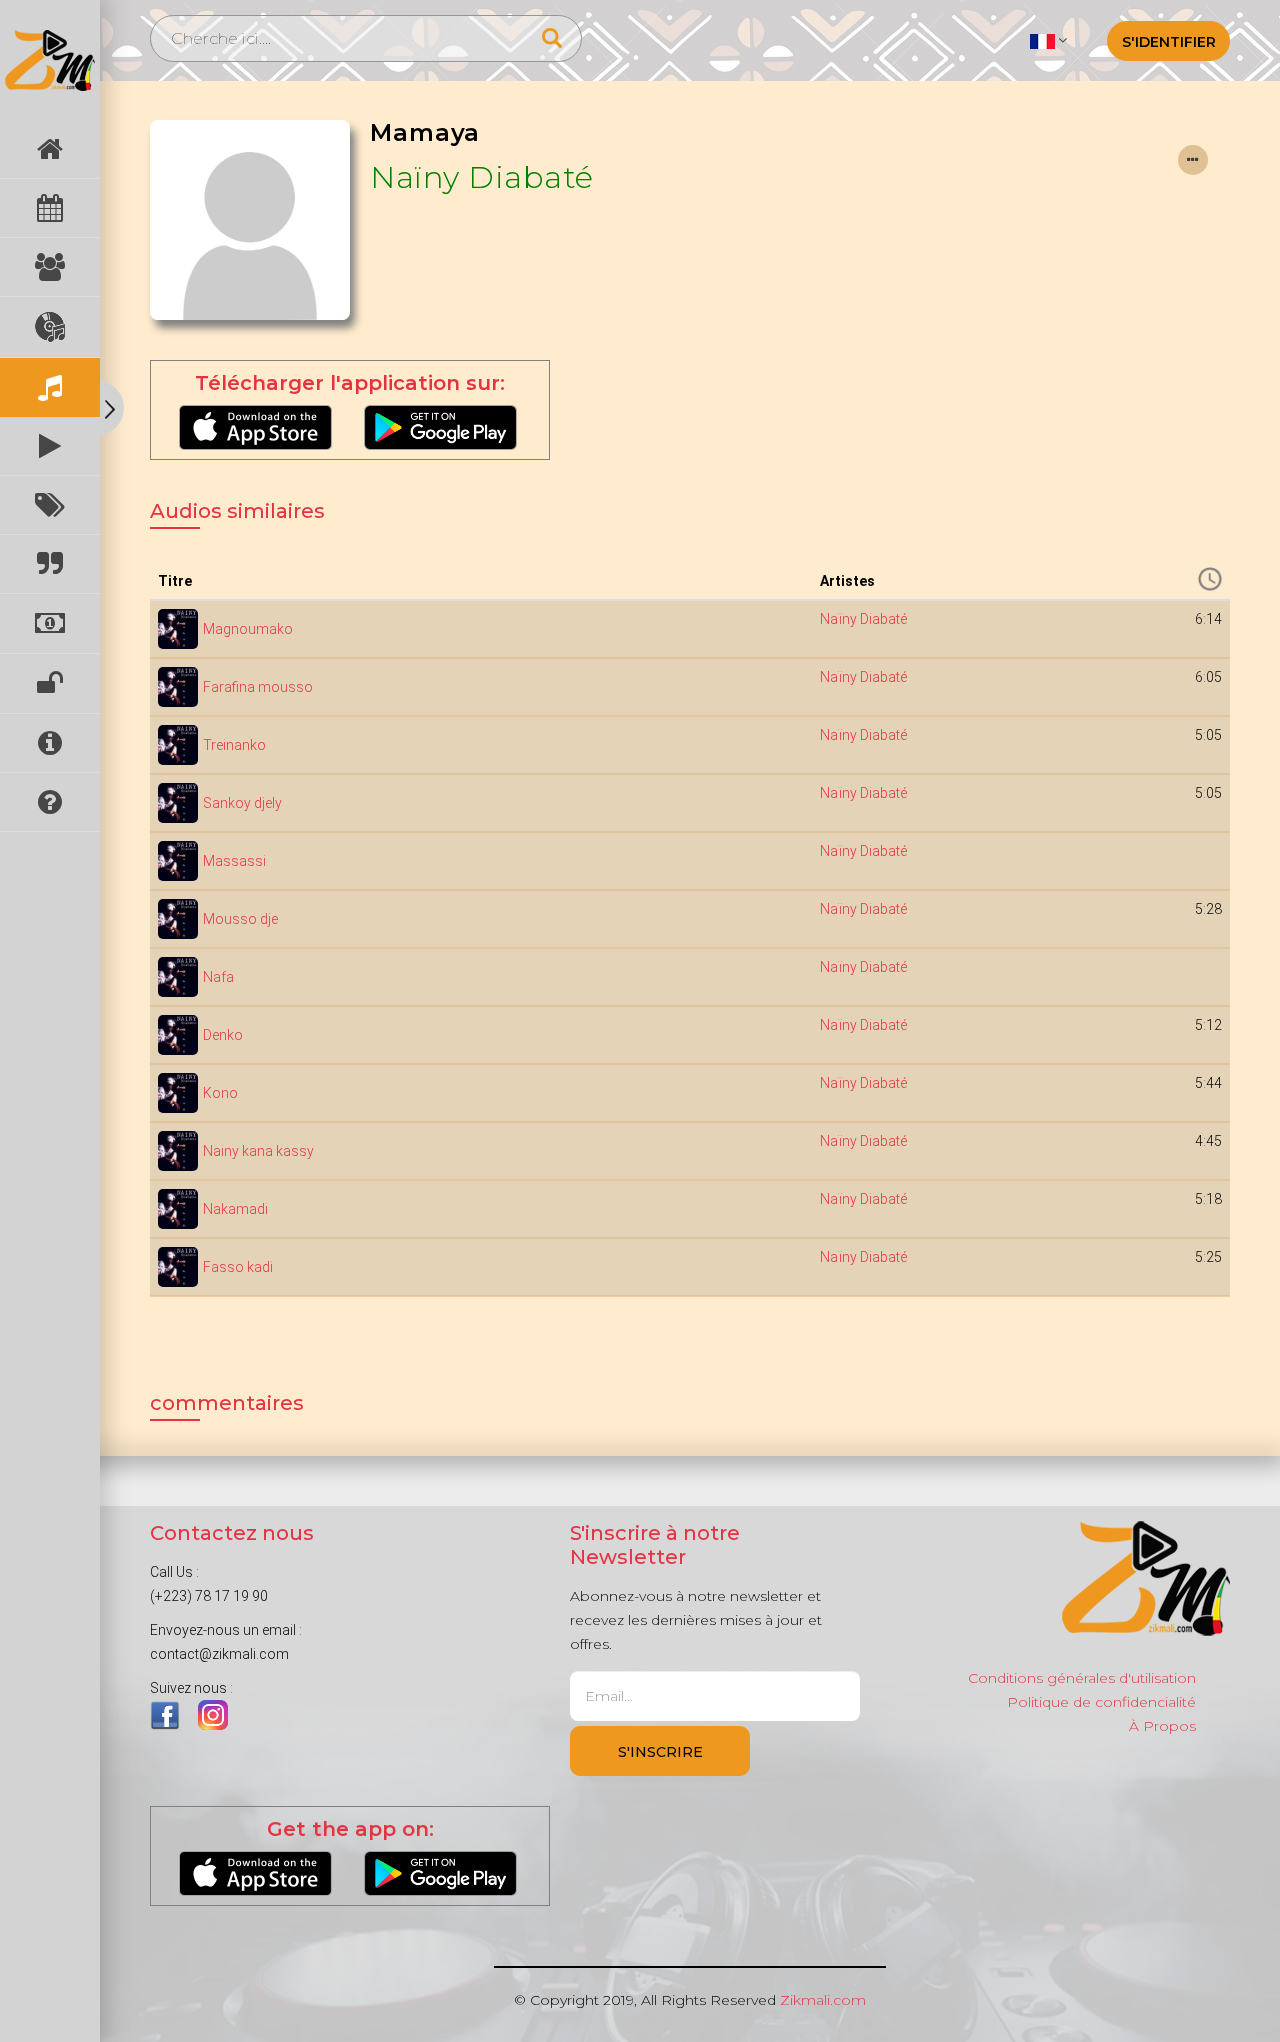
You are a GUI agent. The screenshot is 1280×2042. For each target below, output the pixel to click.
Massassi (234, 861)
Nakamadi (235, 1209)
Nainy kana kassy (258, 1151)
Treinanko (234, 745)
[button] (1048, 40)
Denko (223, 1035)
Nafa (218, 977)
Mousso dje (240, 919)
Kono (220, 1093)
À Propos (1162, 1726)
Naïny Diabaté (482, 177)
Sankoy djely (242, 803)
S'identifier (1169, 42)
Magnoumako (248, 629)
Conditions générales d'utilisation (1082, 1678)
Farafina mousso (258, 687)
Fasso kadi (238, 1267)
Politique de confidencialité (1101, 1702)
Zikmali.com (823, 2000)
